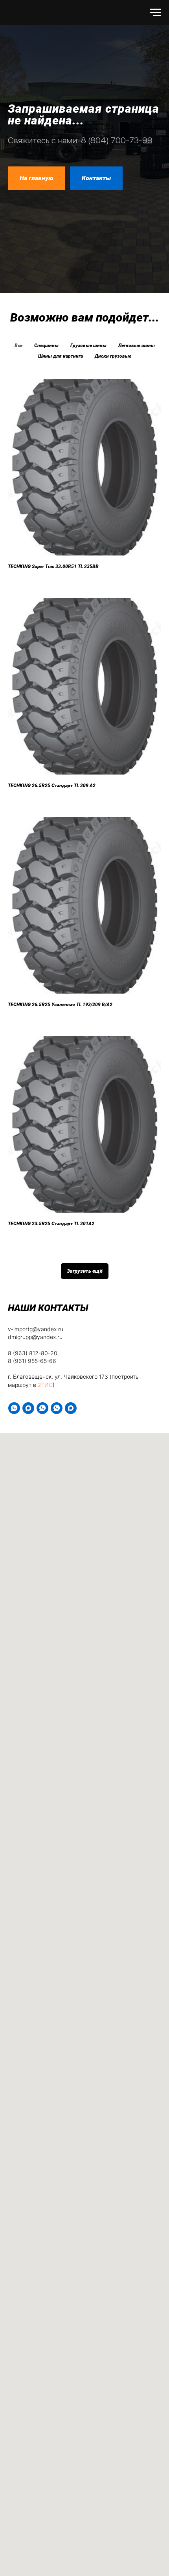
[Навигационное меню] (156, 13)
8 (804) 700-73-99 (117, 1024)
